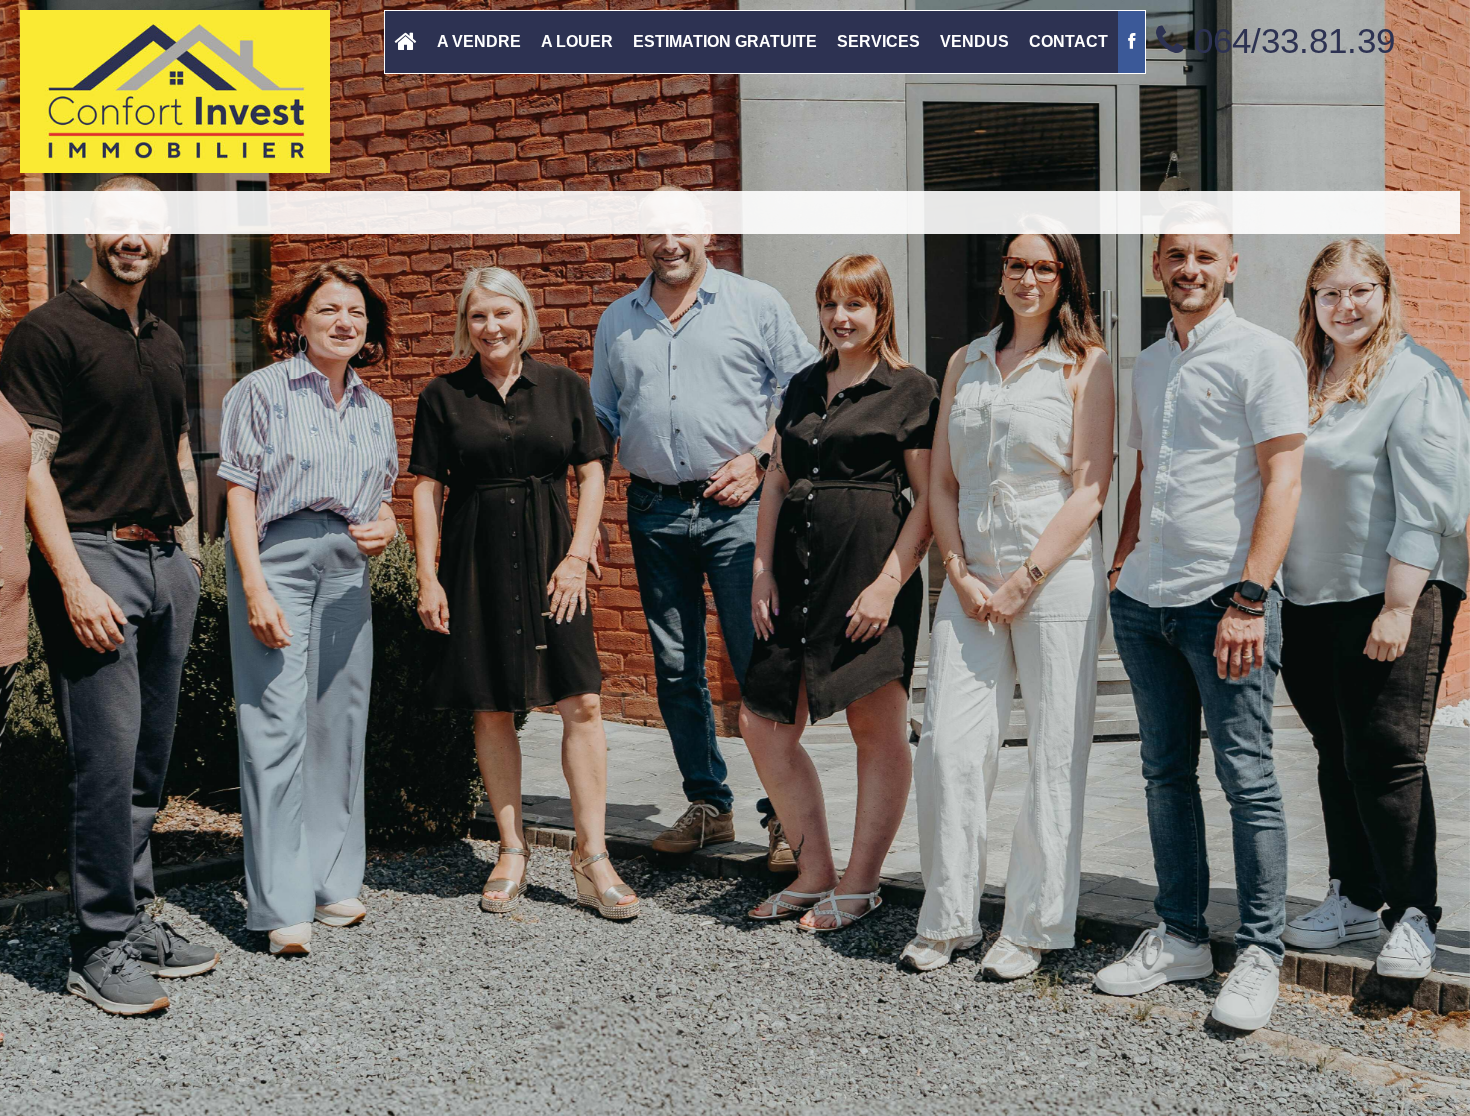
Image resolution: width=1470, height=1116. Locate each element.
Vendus (974, 41)
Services (878, 41)
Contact (1068, 41)
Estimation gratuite (725, 41)
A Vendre (479, 41)
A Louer (577, 41)
